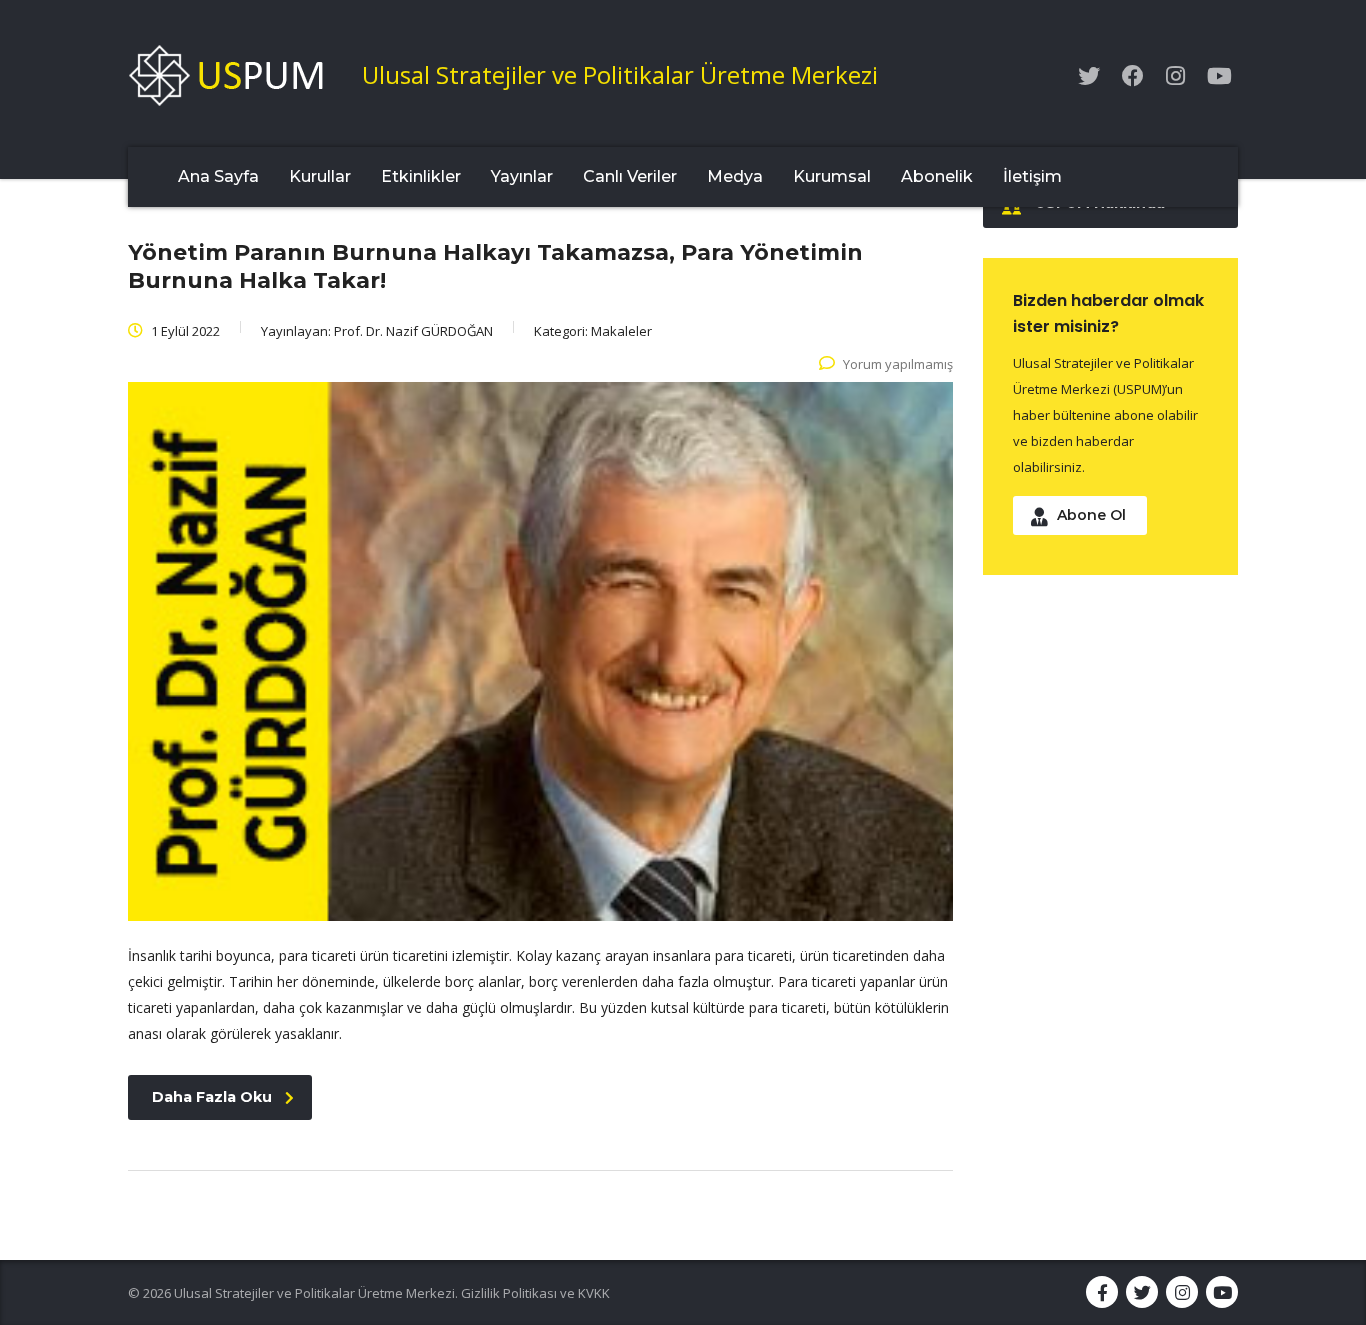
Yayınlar (522, 176)
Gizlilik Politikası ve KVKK (535, 1293)
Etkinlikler (421, 176)
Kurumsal (832, 176)
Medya (735, 176)
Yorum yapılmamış (898, 364)
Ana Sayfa (218, 176)
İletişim (1032, 176)
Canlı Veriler (630, 176)
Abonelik (937, 176)
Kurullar (320, 176)
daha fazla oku (212, 1097)
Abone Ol (1091, 515)
